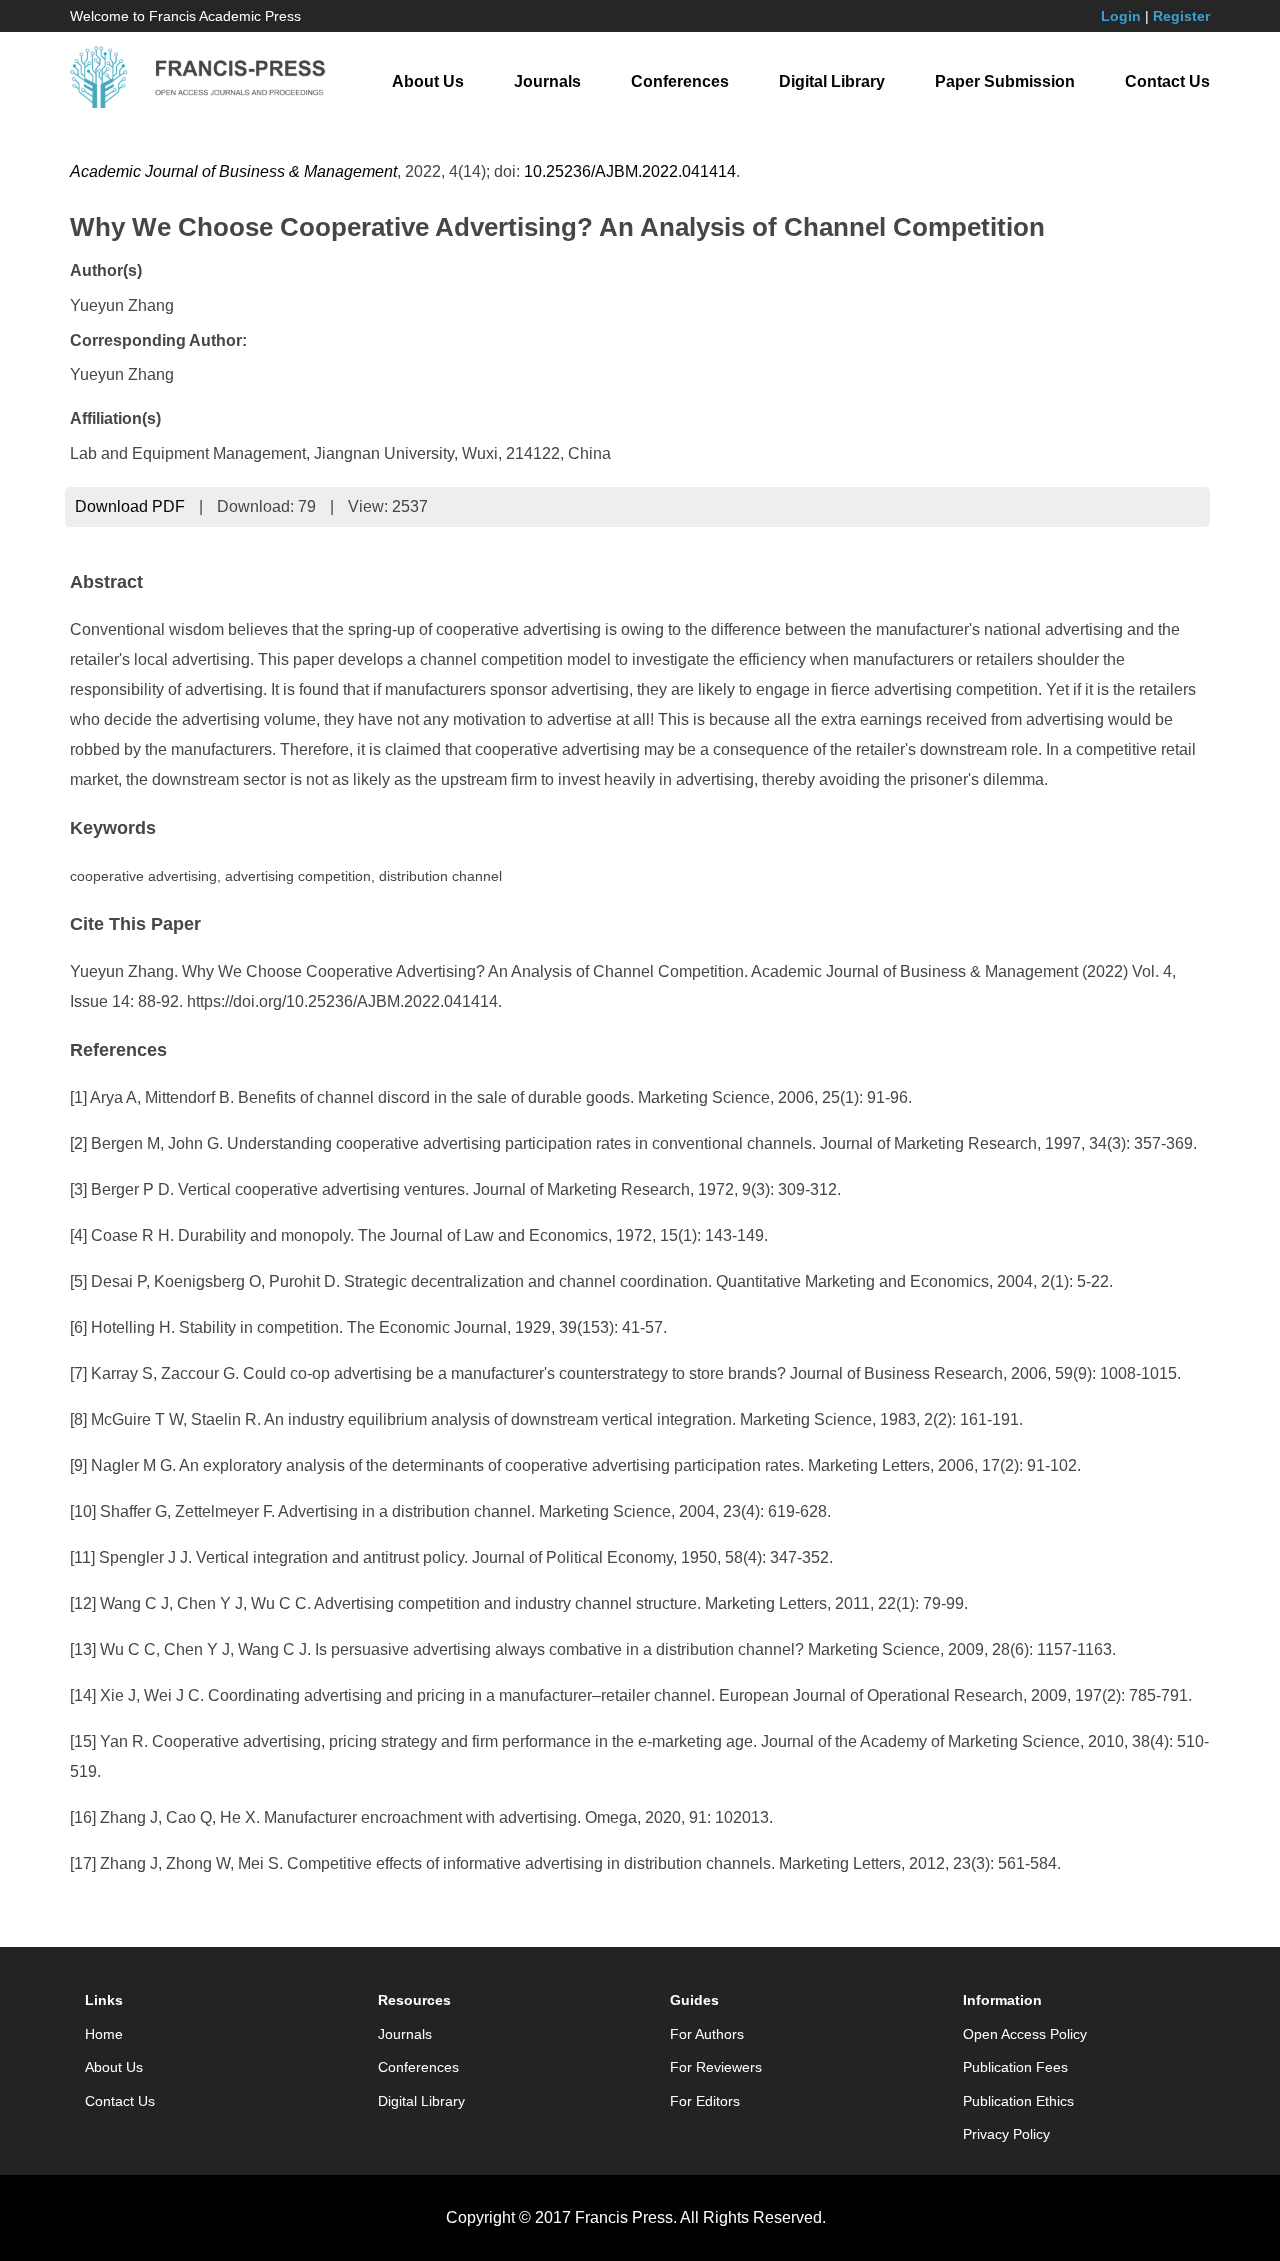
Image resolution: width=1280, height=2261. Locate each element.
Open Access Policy (1025, 2034)
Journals (547, 81)
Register (1181, 16)
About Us (428, 81)
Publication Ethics (1018, 2101)
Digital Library (832, 81)
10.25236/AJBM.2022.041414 (630, 171)
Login (1121, 16)
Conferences (680, 81)
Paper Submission (1005, 81)
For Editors (705, 2101)
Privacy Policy (1006, 2134)
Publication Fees (1015, 2067)
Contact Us (1167, 81)
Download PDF (130, 506)
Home (104, 2034)
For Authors (707, 2034)
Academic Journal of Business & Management (233, 171)
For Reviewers (716, 2067)
